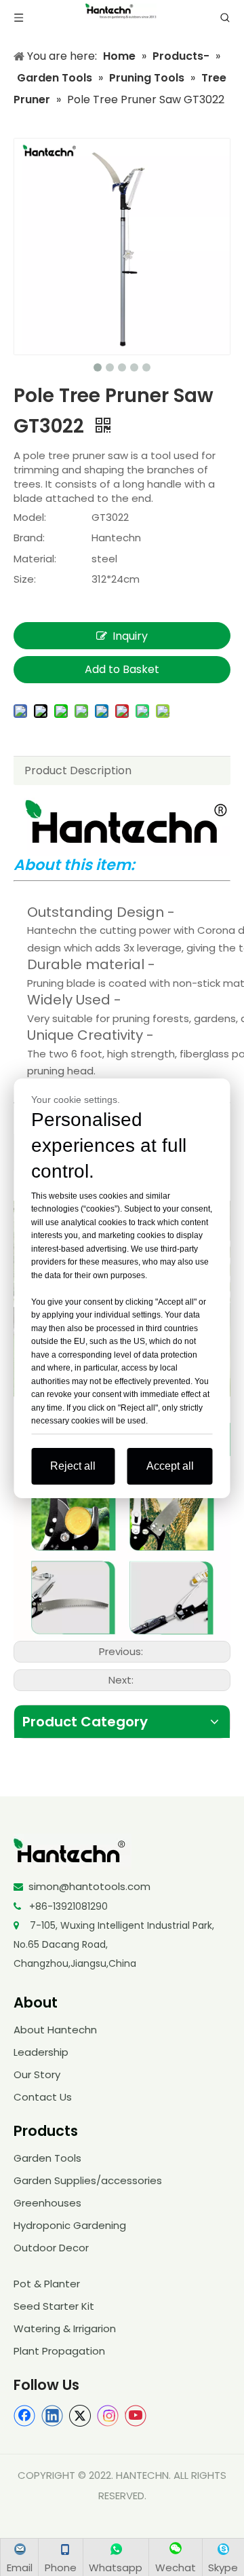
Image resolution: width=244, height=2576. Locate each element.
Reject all (73, 1466)
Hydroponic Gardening (70, 2225)
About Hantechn (55, 2030)
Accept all (170, 1466)
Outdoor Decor (51, 2248)
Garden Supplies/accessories (88, 2180)
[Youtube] (136, 2416)
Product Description (78, 770)
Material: (35, 559)
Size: (25, 579)
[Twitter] (80, 2416)
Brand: (29, 538)
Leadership (41, 2052)
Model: (30, 517)
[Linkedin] (52, 2416)
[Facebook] (24, 2416)
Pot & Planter (47, 2284)
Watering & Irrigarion (65, 2328)
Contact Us (43, 2097)
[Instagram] (108, 2416)
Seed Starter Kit (54, 2306)
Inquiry (130, 636)
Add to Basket (122, 669)
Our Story (37, 2074)
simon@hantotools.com (89, 1886)
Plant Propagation (59, 2351)
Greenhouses (47, 2203)
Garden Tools (47, 2158)
